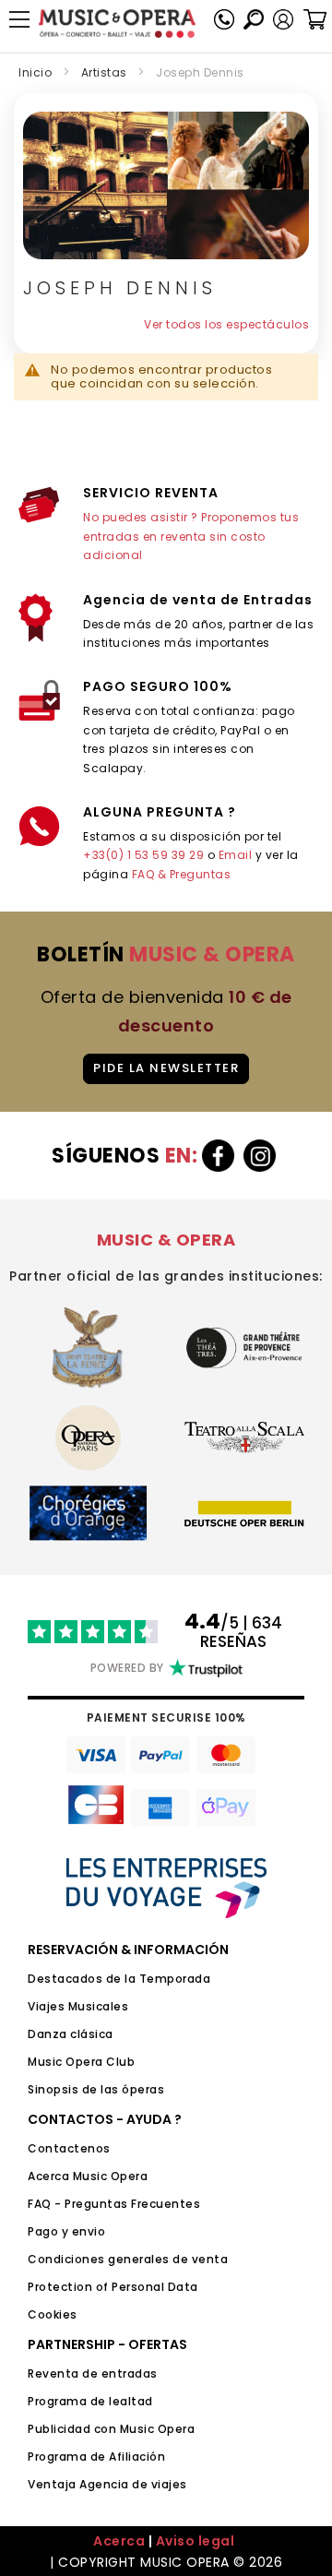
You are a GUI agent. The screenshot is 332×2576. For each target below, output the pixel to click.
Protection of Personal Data (113, 2287)
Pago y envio (66, 2231)
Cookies (53, 2314)
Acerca (119, 2541)
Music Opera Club (81, 2062)
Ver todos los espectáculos (226, 324)
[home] (117, 24)
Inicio (35, 72)
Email (236, 855)
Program (53, 2457)
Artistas (104, 72)
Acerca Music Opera (88, 2176)
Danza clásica (71, 2034)
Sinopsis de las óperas (96, 2089)
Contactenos (69, 2148)
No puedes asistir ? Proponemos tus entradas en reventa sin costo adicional (191, 536)
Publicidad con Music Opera (111, 2429)
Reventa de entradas (93, 2373)
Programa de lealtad (90, 2401)
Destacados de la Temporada (119, 1979)
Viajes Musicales (78, 2006)
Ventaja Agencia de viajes (107, 2484)
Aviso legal (196, 2541)
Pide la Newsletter (166, 1068)
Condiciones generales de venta (128, 2259)
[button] (283, 19)
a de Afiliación (123, 2457)
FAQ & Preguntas (182, 874)
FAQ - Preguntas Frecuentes (114, 2204)
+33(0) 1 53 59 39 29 (143, 855)
